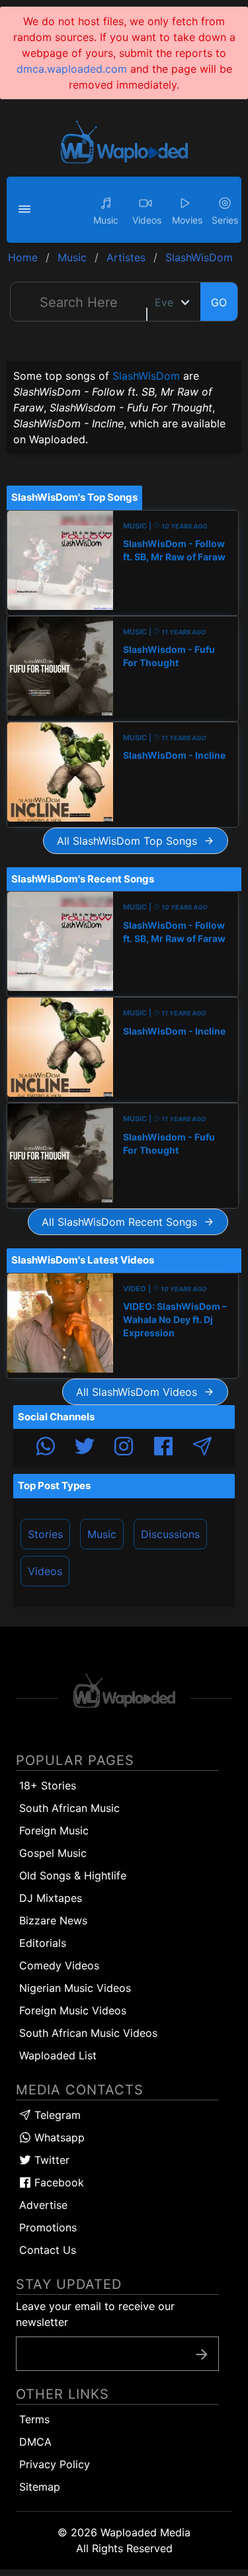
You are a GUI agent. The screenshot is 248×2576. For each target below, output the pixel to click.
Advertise (43, 2205)
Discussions (170, 1534)
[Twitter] (85, 1448)
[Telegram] (202, 1448)
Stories (45, 1534)
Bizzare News (53, 1920)
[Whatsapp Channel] (46, 1448)
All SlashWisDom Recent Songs (123, 1222)
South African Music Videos (88, 2033)
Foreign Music (54, 1830)
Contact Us (48, 2250)
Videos (45, 1571)
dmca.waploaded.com (72, 69)
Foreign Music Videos (73, 2010)
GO (219, 302)
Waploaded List (58, 2055)
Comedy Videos (59, 1965)
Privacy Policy (55, 2464)
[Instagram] (124, 1448)
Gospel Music (53, 1853)
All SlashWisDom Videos (140, 1392)
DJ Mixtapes (51, 1898)
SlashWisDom (146, 376)
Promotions (48, 2227)
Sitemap (40, 2487)
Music (102, 1534)
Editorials (43, 1943)
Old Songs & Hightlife (73, 1875)
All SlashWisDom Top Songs (130, 841)
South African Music (69, 1808)
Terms (34, 2419)
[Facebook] (163, 1448)
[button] (26, 210)
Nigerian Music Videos (75, 1988)
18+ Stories (48, 1785)
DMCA (35, 2442)
